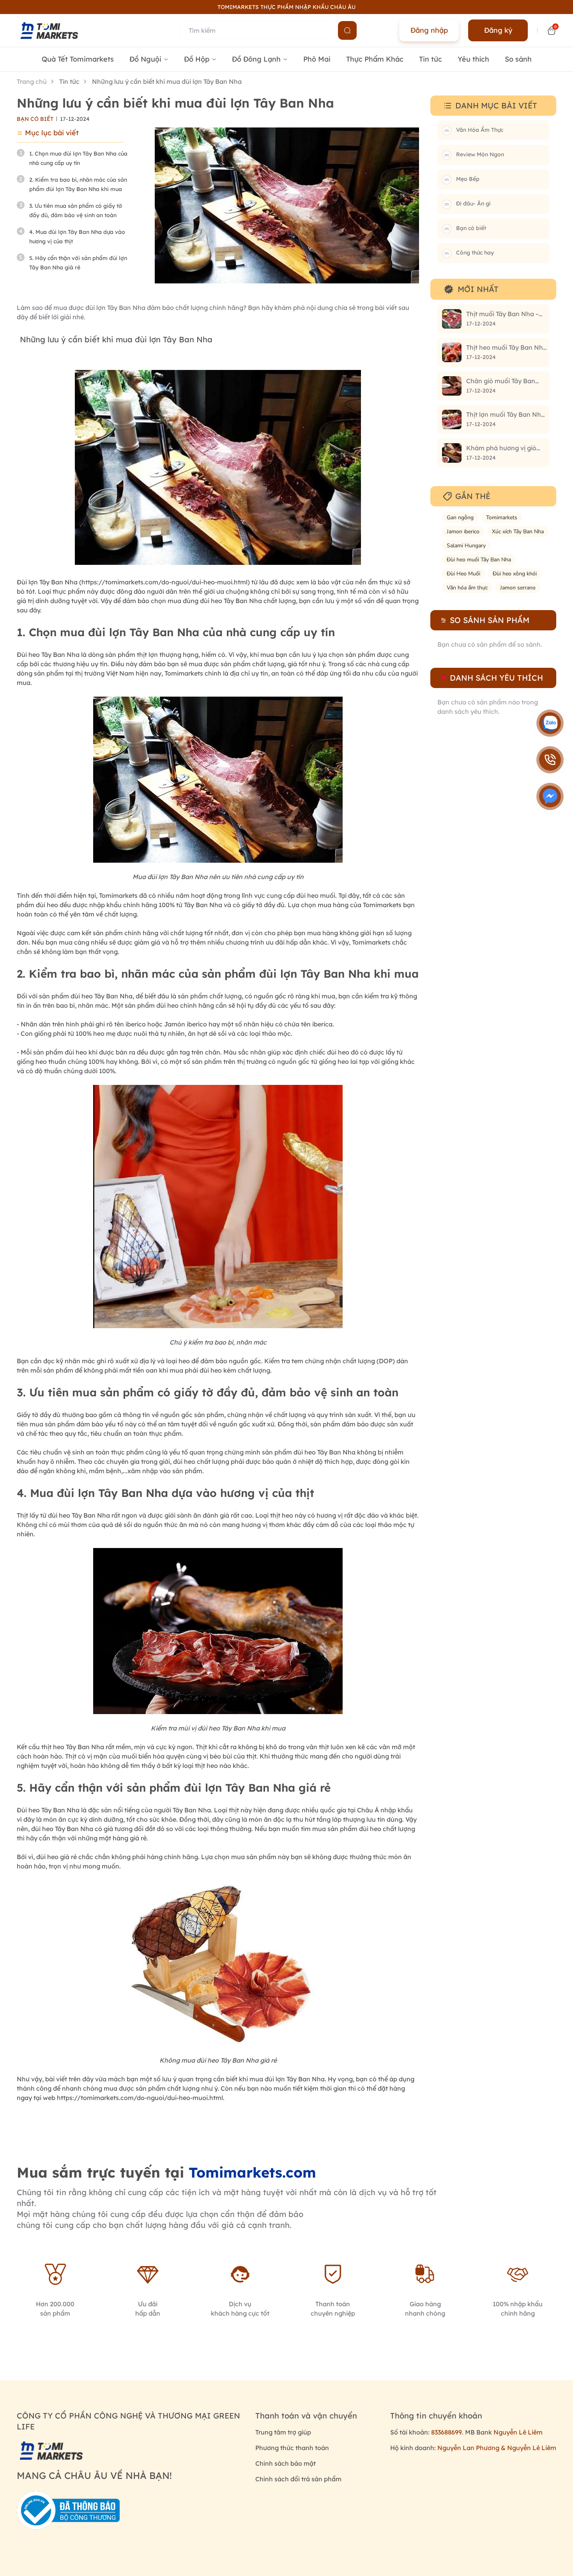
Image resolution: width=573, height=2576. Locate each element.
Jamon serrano (518, 588)
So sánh (518, 59)
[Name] (347, 30)
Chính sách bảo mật (286, 2463)
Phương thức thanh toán (292, 2448)
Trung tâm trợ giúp (283, 2432)
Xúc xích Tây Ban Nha (518, 532)
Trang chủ (32, 81)
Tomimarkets (502, 517)
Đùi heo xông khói (515, 574)
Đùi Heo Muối (463, 574)
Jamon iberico (463, 532)
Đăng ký (498, 30)
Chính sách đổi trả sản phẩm (298, 2479)
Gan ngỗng (460, 517)
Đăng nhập (429, 30)
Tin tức (431, 59)
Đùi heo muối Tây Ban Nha (479, 560)
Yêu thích (473, 59)
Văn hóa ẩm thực (467, 588)
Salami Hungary (466, 546)
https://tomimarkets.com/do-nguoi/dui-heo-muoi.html (164, 582)
